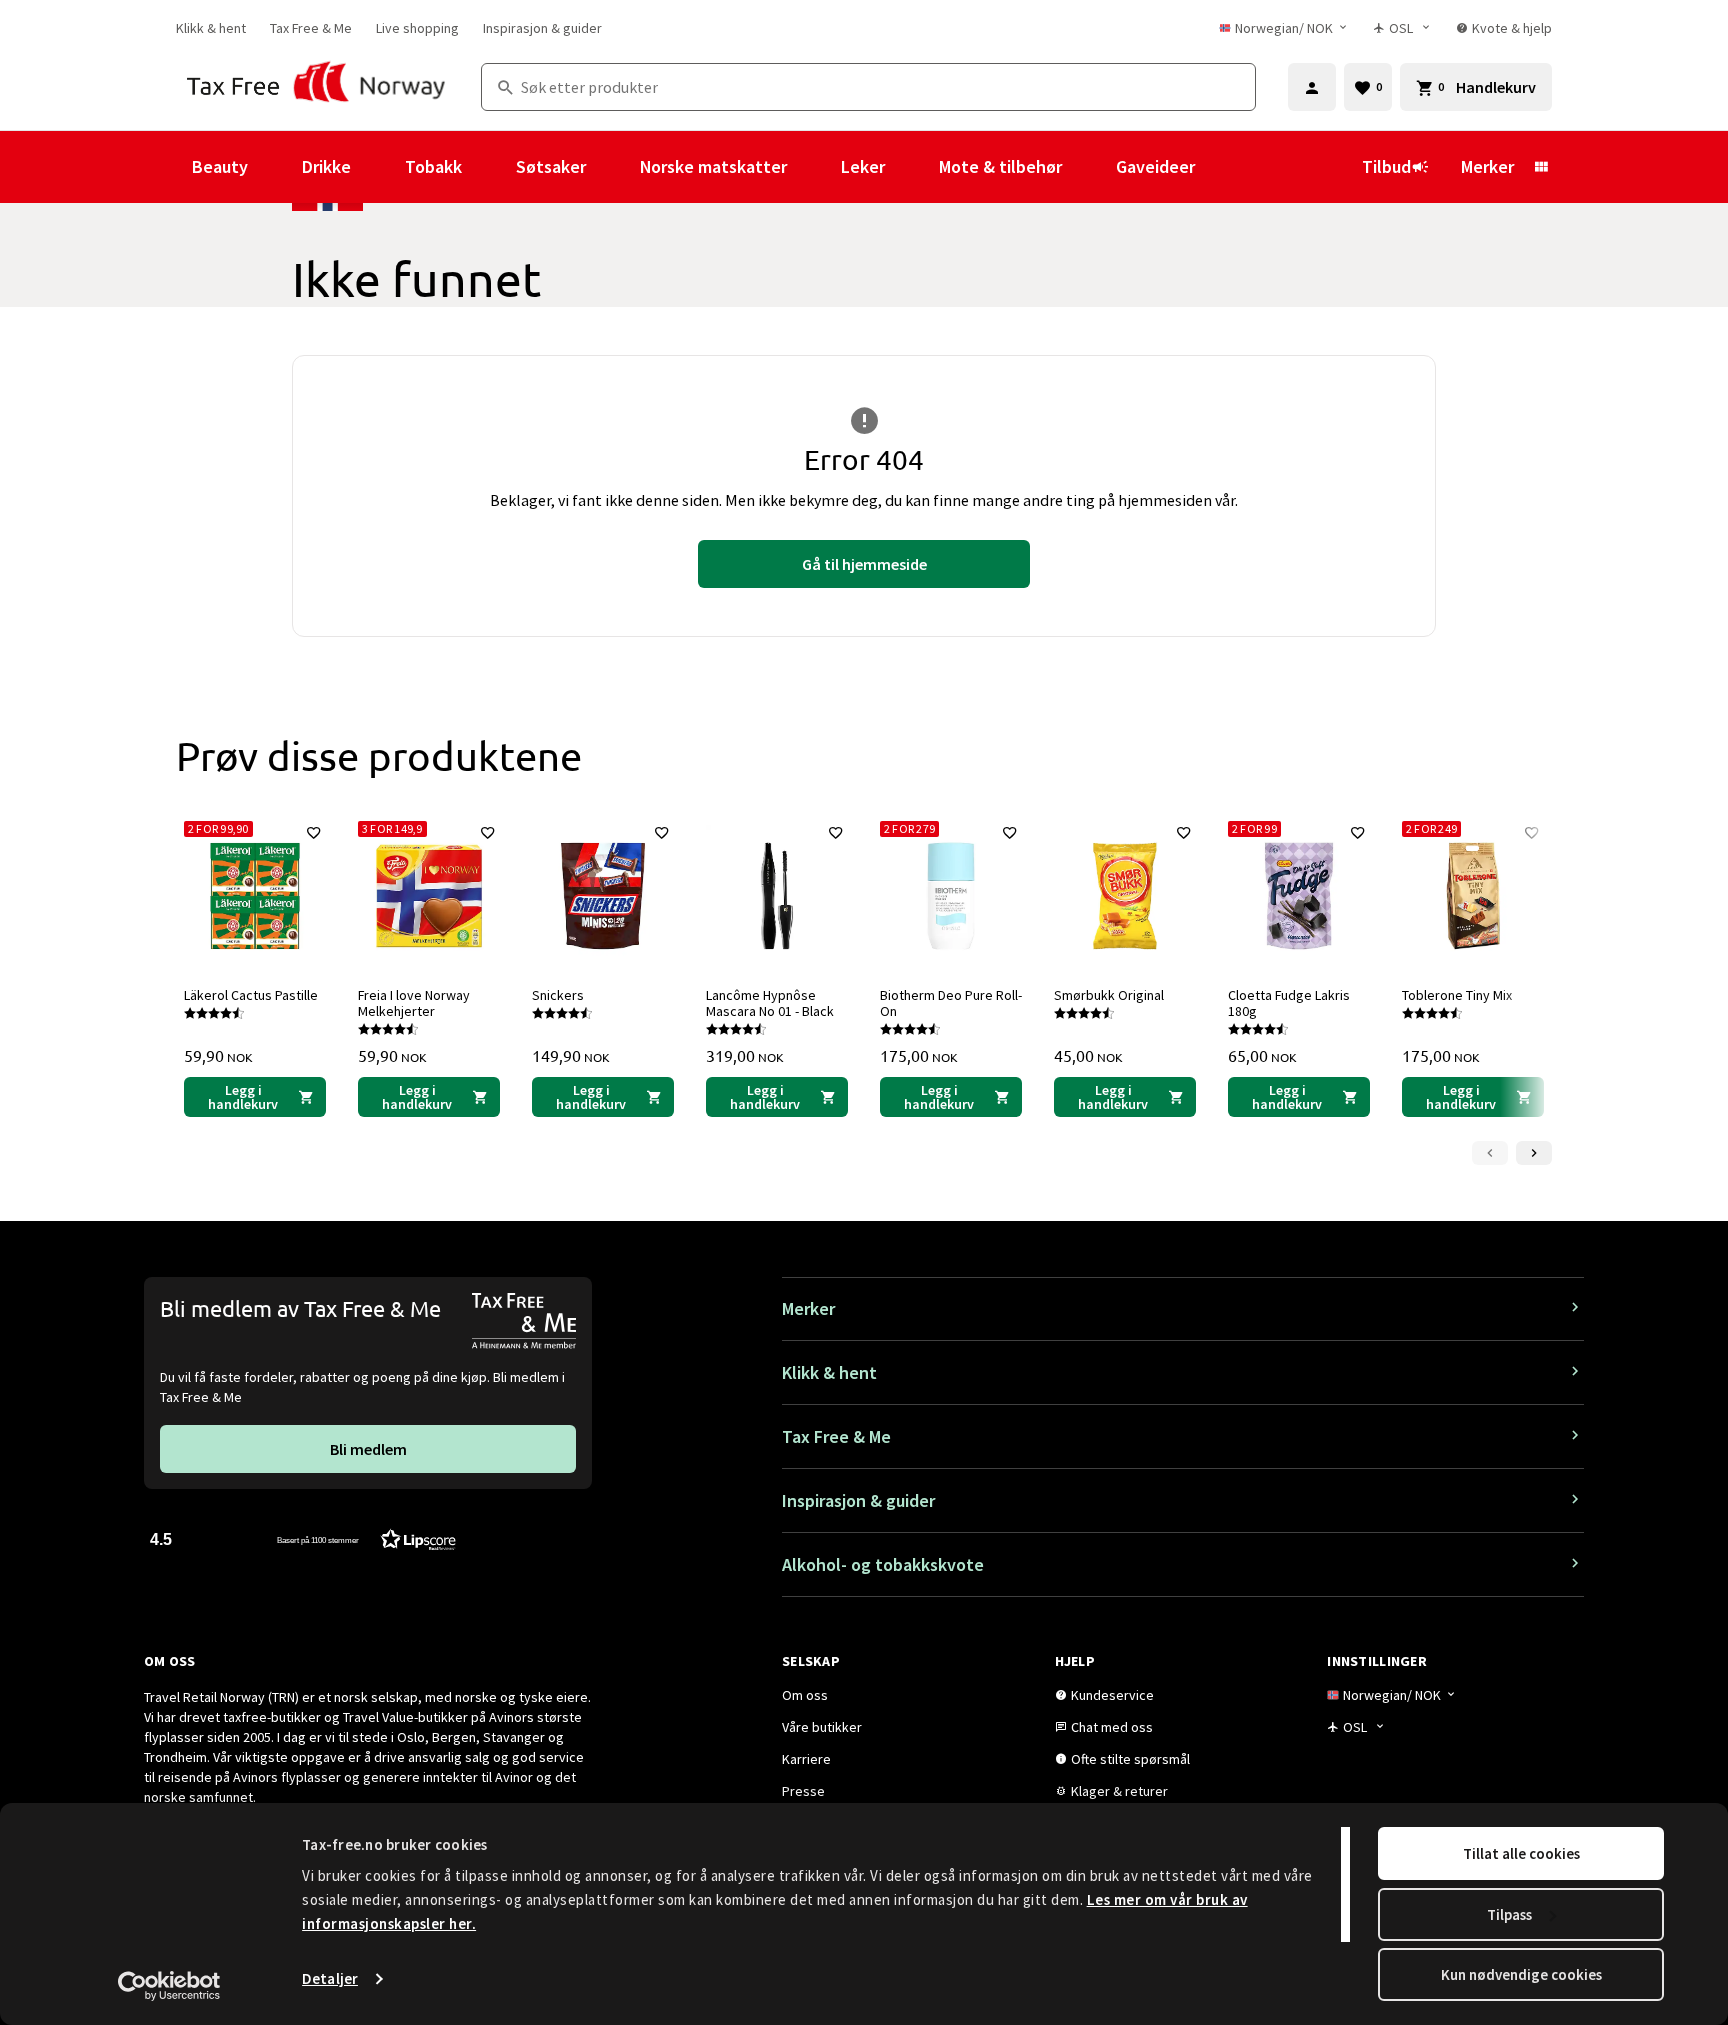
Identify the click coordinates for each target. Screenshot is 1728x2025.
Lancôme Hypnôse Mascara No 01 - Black (770, 1003)
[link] (211, 28)
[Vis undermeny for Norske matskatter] (814, 167)
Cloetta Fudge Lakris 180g (1289, 1003)
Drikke (326, 166)
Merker (1487, 166)
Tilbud (1386, 166)
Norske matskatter (713, 166)
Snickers (558, 995)
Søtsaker (551, 166)
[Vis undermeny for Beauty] (275, 167)
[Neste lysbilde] (1534, 1153)
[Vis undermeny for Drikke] (378, 167)
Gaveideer (1155, 166)
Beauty (220, 166)
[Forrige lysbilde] (1490, 1153)
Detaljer (330, 1978)
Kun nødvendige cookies (1521, 1974)
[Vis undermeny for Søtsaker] (613, 167)
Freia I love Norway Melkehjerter (414, 1003)
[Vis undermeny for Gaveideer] (1222, 167)
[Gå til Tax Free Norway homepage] (316, 87)
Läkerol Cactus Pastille (251, 995)
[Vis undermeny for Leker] (912, 167)
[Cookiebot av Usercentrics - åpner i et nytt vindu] (169, 1986)
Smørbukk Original (1109, 995)
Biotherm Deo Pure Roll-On (951, 1003)
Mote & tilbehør (1000, 166)
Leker (863, 166)
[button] (303, 1538)
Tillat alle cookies (1521, 1853)
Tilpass (1509, 1914)
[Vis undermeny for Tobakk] (489, 167)
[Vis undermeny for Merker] (1541, 167)
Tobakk (433, 166)
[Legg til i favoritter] (314, 833)
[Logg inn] (1312, 87)
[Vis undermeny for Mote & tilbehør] (1089, 167)
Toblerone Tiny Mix (1457, 995)
